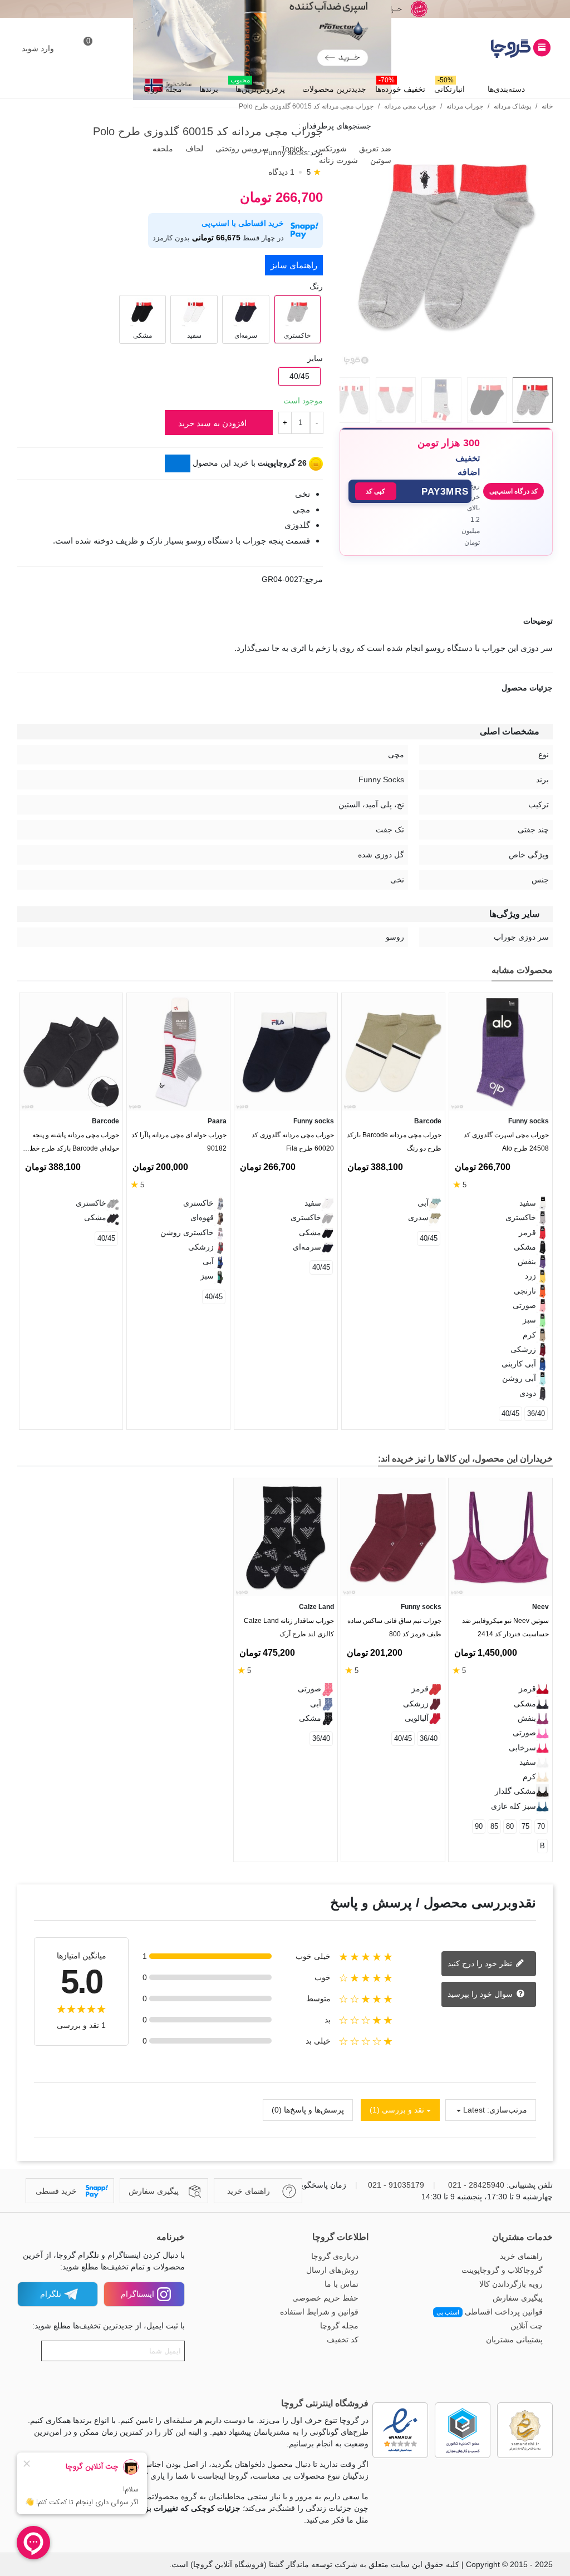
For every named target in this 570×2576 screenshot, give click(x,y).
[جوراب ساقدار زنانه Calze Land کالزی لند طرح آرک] (286, 1538)
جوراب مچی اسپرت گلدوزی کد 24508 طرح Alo (506, 1142)
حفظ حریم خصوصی (325, 2298)
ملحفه (162, 149)
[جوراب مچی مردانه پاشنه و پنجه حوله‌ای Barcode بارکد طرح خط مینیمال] (71, 1052)
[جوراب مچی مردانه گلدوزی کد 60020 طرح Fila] (286, 1052)
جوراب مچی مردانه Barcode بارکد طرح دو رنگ (394, 1142)
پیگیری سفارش (518, 2298)
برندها (209, 89)
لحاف (193, 149)
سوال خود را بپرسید (481, 1994)
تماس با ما (341, 2284)
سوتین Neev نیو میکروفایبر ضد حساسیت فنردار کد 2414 (505, 1627)
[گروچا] (492, 48)
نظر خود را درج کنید (481, 1963)
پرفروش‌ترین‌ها (258, 86)
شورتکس (330, 149)
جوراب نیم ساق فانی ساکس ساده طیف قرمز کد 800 (394, 1627)
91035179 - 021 (396, 2185)
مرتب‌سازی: (507, 2110)
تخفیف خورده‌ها (400, 86)
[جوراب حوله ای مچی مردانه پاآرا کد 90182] (178, 1052)
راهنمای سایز (294, 265)
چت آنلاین (527, 2326)
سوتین (380, 160)
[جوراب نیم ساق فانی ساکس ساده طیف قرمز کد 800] (393, 1538)
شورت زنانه (337, 160)
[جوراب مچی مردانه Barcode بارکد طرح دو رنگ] (393, 1052)
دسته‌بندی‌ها (506, 89)
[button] (410, 491)
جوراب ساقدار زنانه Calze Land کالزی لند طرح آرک (289, 1627)
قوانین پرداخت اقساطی (490, 2312)
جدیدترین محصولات (334, 89)
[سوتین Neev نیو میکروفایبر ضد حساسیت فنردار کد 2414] (500, 1538)
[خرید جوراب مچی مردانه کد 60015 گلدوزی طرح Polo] (446, 362)
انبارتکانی (449, 86)
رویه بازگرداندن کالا (511, 2284)
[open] (285, 621)
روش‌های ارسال (332, 2270)
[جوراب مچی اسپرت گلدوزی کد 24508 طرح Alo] (501, 1052)
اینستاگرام (137, 2294)
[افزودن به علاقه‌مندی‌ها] (547, 583)
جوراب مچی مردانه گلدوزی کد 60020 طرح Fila (293, 1142)
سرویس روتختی (241, 149)
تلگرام (51, 2294)
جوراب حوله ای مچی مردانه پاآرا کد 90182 (179, 1142)
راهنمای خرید (521, 2256)
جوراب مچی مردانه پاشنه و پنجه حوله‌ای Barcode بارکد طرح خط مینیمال (74, 1144)
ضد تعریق (374, 149)
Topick (291, 149)
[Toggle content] (178, 463)
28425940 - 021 (476, 2185)
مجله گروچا (163, 89)
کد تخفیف (343, 2340)
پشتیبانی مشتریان (514, 2340)
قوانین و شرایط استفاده (319, 2312)
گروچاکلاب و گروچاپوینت (502, 2270)
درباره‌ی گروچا (335, 2256)
